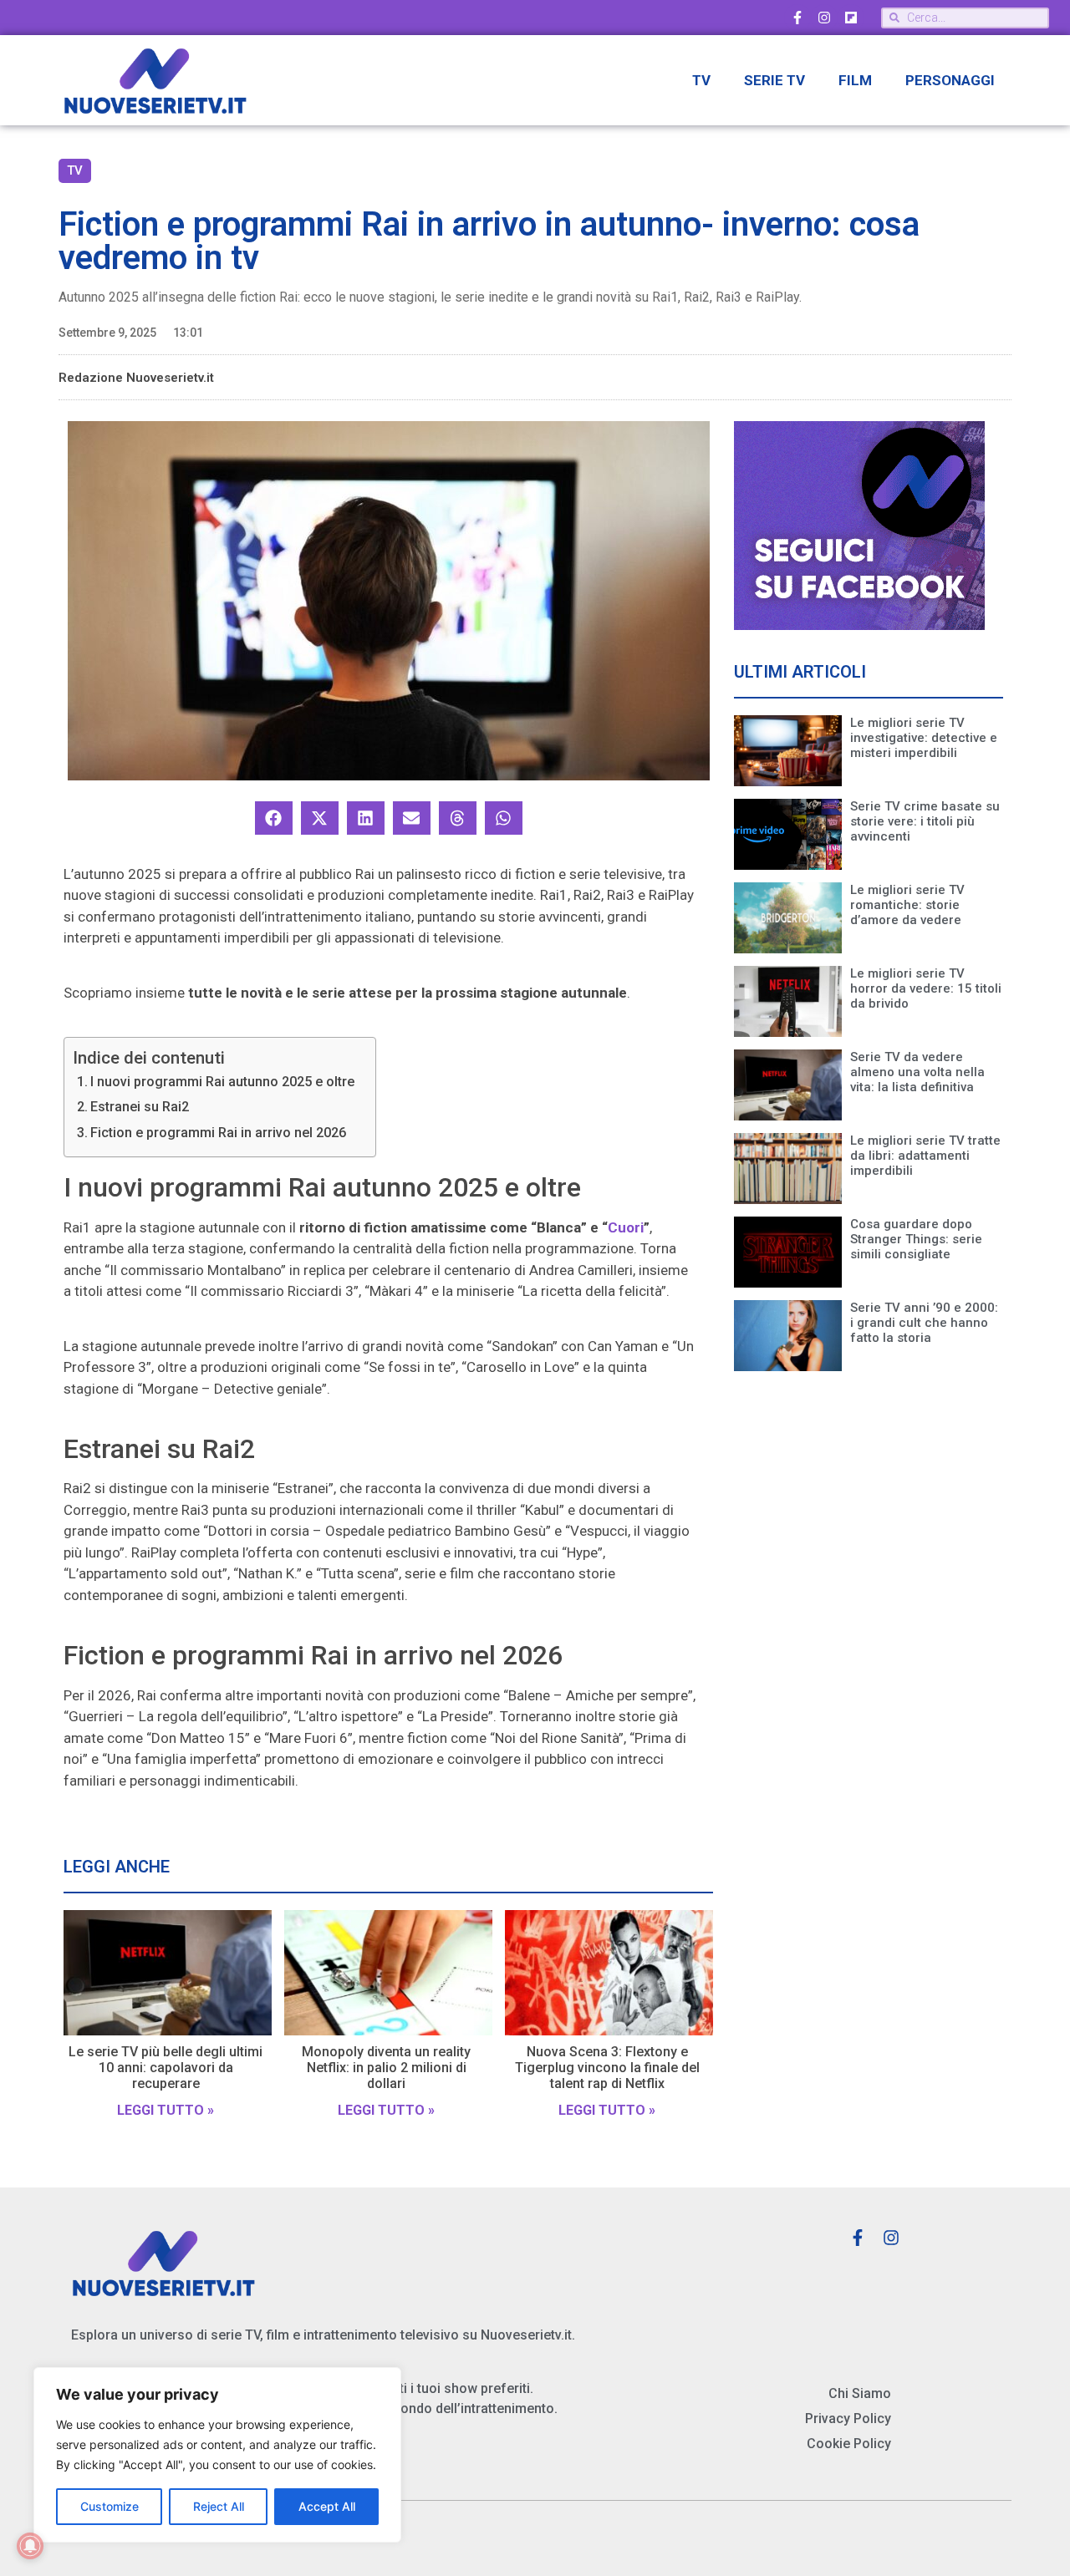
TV (701, 80)
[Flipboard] (851, 18)
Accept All (327, 2506)
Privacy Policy (848, 2418)
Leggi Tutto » (166, 2110)
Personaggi (950, 80)
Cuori (626, 1227)
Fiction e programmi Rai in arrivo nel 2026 (218, 1133)
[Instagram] (824, 18)
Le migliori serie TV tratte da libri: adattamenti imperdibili (925, 1156)
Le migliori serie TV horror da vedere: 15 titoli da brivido (926, 988)
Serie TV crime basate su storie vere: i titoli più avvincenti (925, 821)
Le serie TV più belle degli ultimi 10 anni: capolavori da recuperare (166, 2068)
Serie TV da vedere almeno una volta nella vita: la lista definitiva (917, 1072)
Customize (110, 2506)
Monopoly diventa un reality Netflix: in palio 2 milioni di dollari (386, 2068)
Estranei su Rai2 (140, 1107)
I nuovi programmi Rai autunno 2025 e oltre (222, 1082)
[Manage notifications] (30, 2546)
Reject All (219, 2506)
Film (855, 80)
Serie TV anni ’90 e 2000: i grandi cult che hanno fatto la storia (924, 1323)
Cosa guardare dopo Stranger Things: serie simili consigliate (916, 1239)
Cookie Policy (849, 2444)
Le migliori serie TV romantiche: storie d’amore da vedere (907, 905)
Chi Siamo (860, 2393)
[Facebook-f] (797, 18)
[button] (274, 818)
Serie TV (774, 80)
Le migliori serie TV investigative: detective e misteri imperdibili (924, 738)
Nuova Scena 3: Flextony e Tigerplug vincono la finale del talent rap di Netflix (607, 2068)
